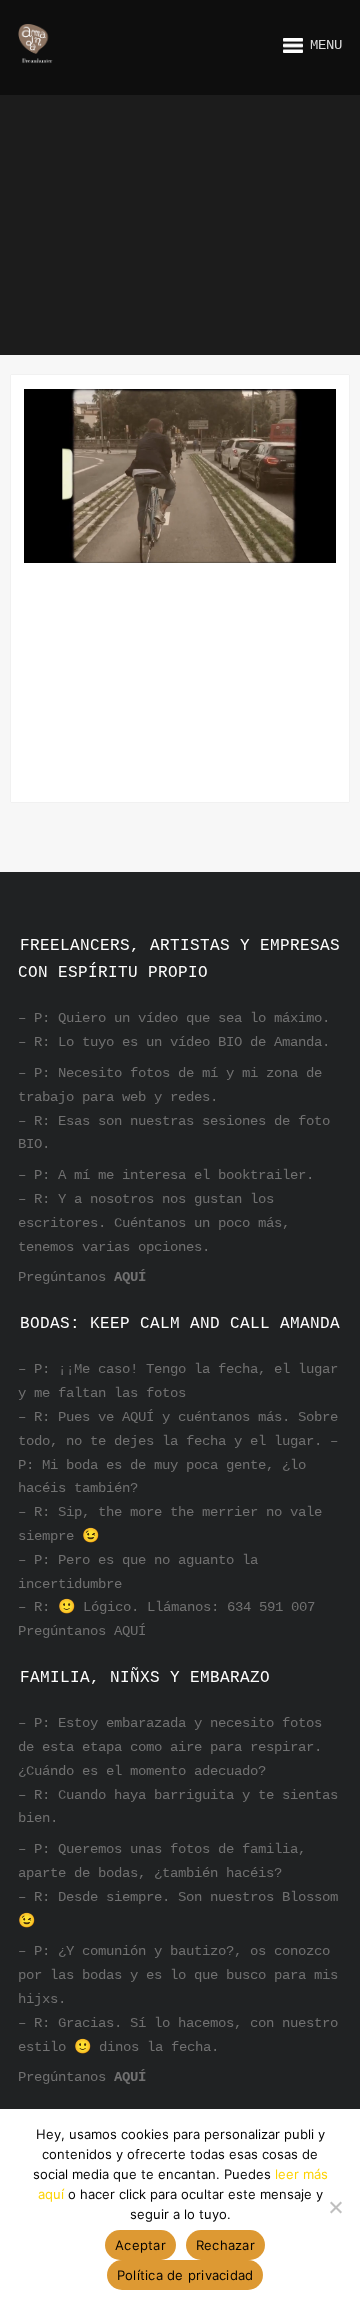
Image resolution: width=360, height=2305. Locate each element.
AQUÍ (130, 1277)
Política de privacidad (185, 2275)
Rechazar (225, 2245)
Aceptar (140, 2245)
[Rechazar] (335, 2207)
